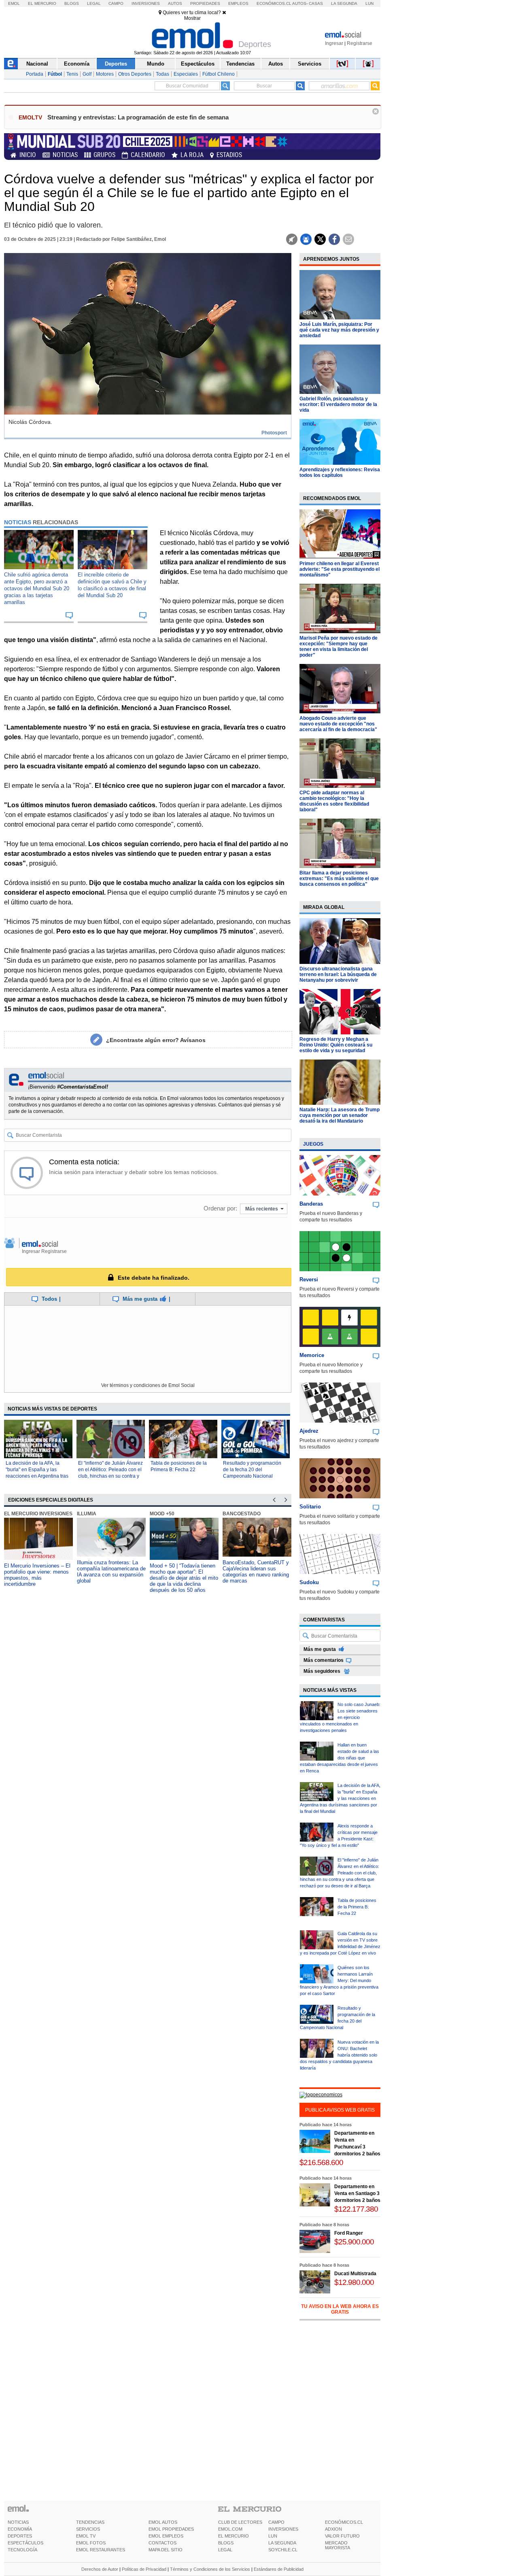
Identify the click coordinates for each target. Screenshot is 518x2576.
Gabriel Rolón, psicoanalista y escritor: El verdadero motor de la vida (338, 404)
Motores (105, 74)
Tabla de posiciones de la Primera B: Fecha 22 (357, 1907)
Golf (87, 74)
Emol (14, 3)
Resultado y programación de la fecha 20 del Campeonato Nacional (252, 1470)
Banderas (311, 1204)
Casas (316, 3)
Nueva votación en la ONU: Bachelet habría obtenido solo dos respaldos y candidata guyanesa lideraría (339, 2055)
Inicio (28, 155)
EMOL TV (86, 2536)
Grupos (104, 155)
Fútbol (55, 74)
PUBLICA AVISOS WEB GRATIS (340, 2110)
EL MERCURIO (234, 2536)
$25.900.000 (354, 2242)
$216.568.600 (321, 2162)
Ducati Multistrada (355, 2274)
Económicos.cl (274, 3)
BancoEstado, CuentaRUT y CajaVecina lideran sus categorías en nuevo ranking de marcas (256, 1572)
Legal (94, 3)
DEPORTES (20, 2536)
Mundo (156, 64)
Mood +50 (162, 1514)
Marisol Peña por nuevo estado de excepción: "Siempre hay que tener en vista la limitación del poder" (339, 647)
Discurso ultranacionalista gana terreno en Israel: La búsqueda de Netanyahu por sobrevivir (338, 974)
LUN (273, 2536)
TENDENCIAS (90, 2522)
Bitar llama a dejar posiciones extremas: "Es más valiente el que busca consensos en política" (339, 879)
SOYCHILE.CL (283, 2550)
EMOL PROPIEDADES (171, 2529)
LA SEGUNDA (282, 2543)
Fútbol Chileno (219, 74)
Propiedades (205, 3)
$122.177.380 (356, 2209)
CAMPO (276, 2522)
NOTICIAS (18, 2522)
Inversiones (146, 3)
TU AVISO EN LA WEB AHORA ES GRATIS (340, 2309)
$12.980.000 (354, 2282)
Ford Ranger (349, 2233)
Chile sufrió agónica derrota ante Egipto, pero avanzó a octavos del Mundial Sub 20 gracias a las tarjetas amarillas (37, 588)
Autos (175, 3)
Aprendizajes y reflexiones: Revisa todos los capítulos (340, 472)
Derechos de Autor (100, 2569)
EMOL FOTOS (91, 2543)
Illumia (87, 1514)
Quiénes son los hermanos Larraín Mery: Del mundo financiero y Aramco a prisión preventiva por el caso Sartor (339, 1980)
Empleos (238, 3)
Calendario (148, 155)
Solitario (310, 1507)
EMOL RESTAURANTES (101, 2550)
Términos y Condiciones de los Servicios (210, 2569)
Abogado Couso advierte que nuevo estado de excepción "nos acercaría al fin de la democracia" (338, 724)
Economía (77, 64)
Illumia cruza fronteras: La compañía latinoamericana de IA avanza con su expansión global (111, 1572)
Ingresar (334, 43)
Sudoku (309, 1582)
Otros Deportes (135, 74)
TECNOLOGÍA (22, 2550)
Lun (369, 3)
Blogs (72, 3)
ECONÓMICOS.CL (344, 2522)
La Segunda (344, 3)
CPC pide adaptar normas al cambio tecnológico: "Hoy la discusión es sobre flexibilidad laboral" (334, 801)
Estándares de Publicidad (279, 2569)
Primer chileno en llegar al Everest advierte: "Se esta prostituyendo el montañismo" (340, 569)
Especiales (186, 74)
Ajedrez (309, 1431)
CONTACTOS (162, 2543)
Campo (116, 3)
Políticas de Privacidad (144, 2569)
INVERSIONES (283, 2529)
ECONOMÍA (20, 2529)
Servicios (310, 64)
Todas (162, 74)
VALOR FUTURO (342, 2536)
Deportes (116, 64)
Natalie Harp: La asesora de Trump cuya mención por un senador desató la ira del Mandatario (340, 1115)
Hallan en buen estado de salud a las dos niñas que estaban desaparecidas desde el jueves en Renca (340, 1758)
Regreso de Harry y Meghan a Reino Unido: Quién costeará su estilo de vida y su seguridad (336, 1045)
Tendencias (240, 64)
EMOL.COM (230, 2529)
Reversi (309, 1279)
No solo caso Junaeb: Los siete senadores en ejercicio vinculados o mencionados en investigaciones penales (340, 1717)
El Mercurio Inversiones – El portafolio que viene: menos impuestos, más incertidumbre (37, 1575)
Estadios (229, 155)
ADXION (333, 2529)
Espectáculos (198, 64)
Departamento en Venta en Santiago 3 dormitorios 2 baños (357, 2193)
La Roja (192, 155)
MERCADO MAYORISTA (338, 2545)
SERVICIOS (88, 2529)
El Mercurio (42, 3)
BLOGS (226, 2543)
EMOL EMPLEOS (166, 2536)
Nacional (37, 64)
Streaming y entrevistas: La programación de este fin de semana (138, 117)
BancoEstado (242, 1514)
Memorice (312, 1355)
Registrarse (360, 43)
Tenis (72, 74)
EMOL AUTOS (163, 2522)
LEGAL (225, 2550)
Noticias (65, 155)
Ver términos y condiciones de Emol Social (148, 1385)
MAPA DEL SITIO (166, 2550)
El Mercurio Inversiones (38, 1514)
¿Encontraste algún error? (156, 1040)
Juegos (313, 1144)
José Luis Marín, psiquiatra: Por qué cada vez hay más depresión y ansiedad (339, 330)
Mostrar (192, 18)
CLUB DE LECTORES (240, 2522)
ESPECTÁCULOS (25, 2543)
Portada (35, 74)
